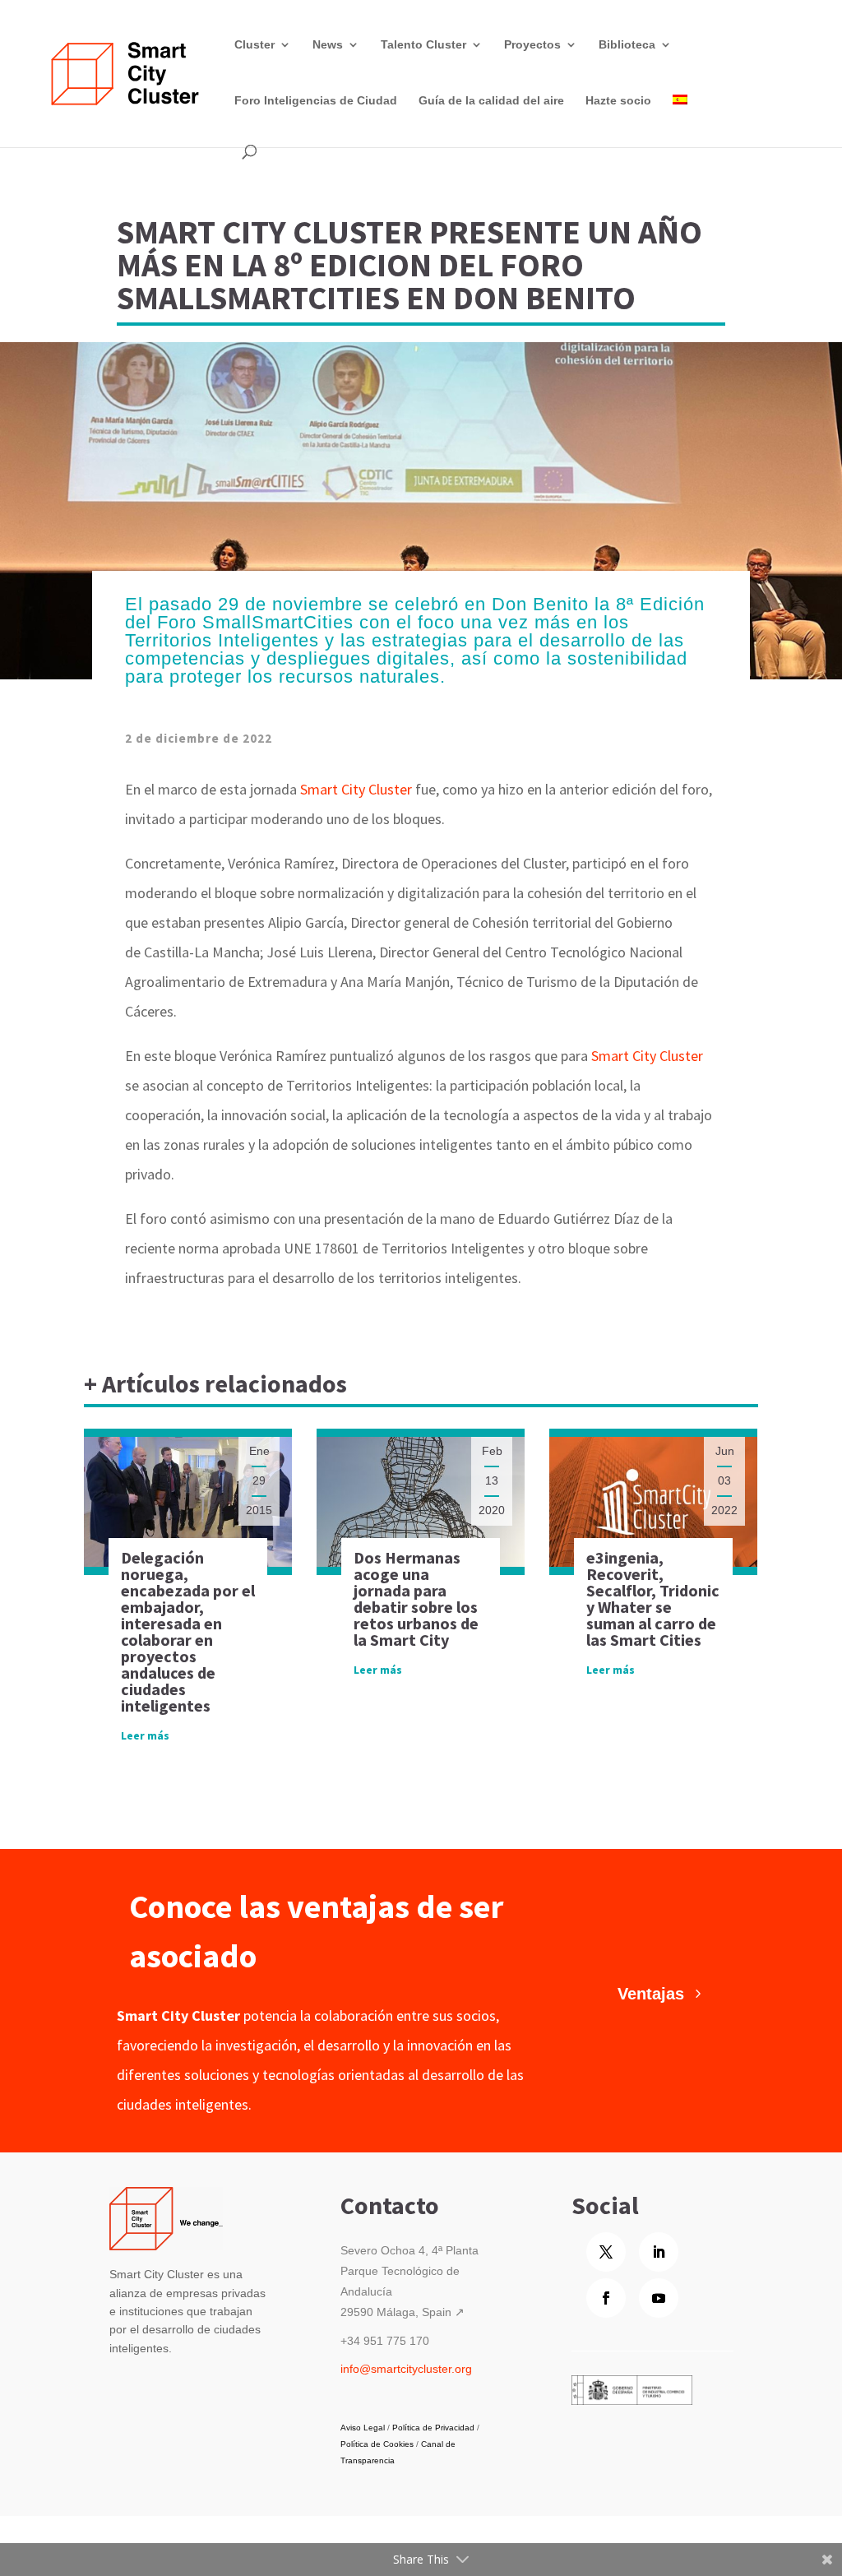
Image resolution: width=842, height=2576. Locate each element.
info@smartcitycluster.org (406, 2369)
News (328, 44)
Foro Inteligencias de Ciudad (316, 100)
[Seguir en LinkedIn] (659, 2252)
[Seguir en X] (606, 2252)
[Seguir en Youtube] (659, 2298)
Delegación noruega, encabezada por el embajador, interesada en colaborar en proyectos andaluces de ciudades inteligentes (188, 1631)
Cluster (254, 44)
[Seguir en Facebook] (606, 2298)
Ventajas (651, 1994)
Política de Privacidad (433, 2428)
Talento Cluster (423, 44)
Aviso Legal (363, 2428)
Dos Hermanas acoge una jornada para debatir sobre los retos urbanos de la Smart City (416, 1598)
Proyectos (532, 44)
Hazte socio (618, 100)
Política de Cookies (377, 2444)
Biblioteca (627, 44)
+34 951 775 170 (385, 2341)
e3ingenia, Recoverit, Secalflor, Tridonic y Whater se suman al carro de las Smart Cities (653, 1598)
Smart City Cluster (356, 789)
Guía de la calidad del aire (491, 100)
